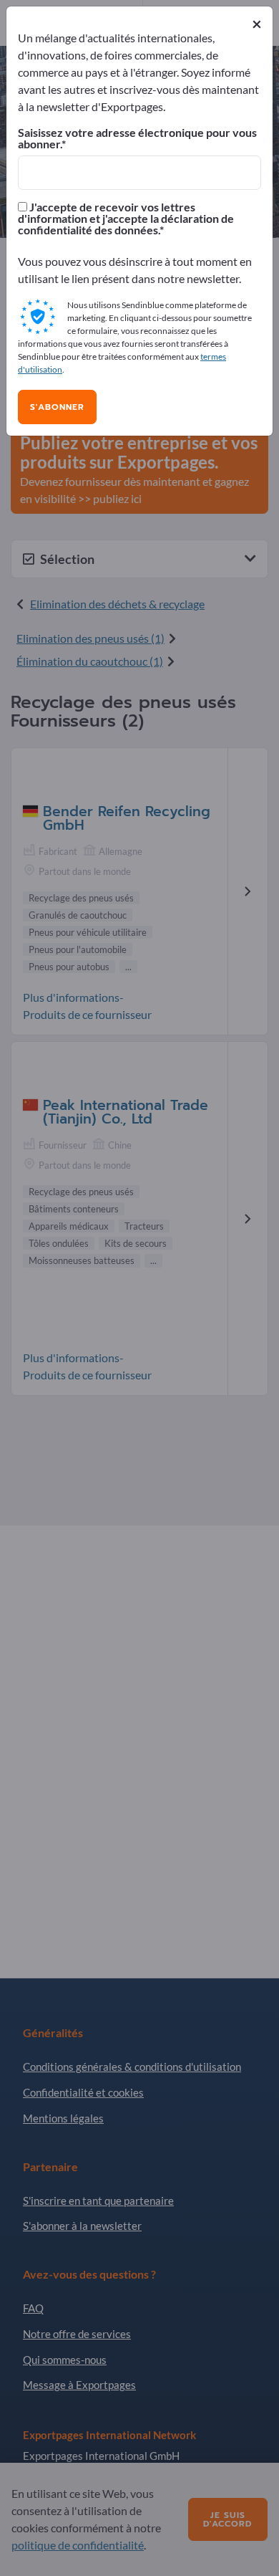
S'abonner (57, 407)
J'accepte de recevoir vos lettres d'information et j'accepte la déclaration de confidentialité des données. (126, 219)
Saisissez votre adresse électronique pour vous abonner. (137, 138)
